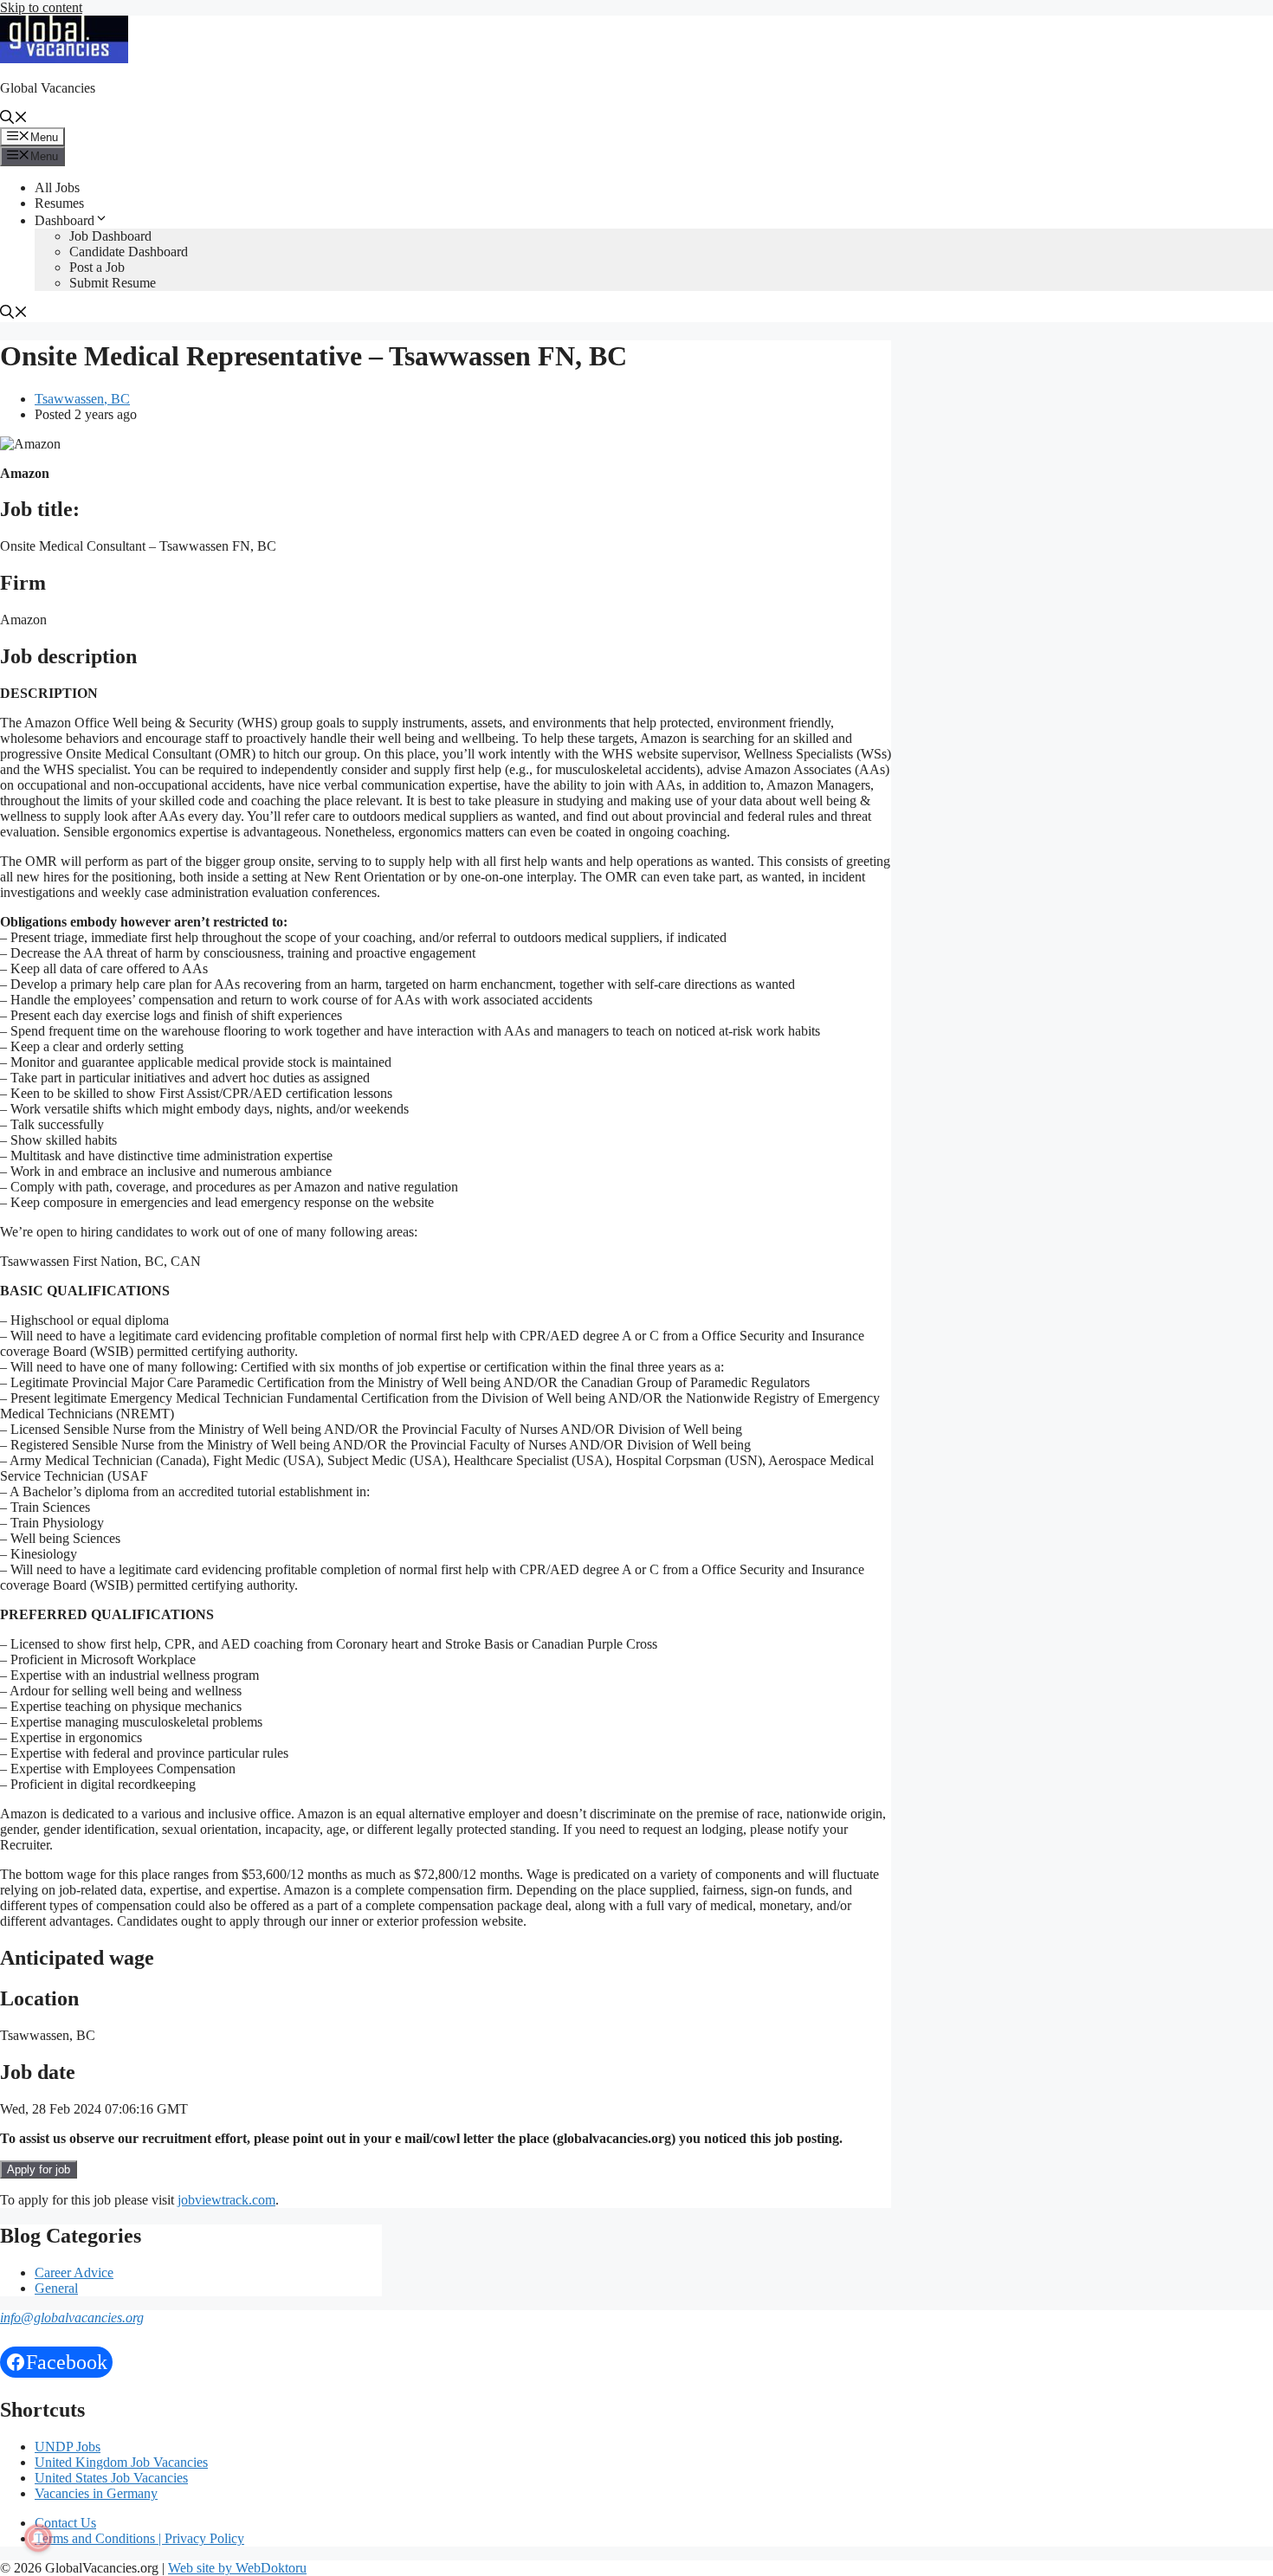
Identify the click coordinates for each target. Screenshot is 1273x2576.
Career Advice (74, 2273)
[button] (14, 119)
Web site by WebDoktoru (237, 2568)
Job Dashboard (110, 236)
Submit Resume (113, 283)
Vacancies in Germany (96, 2493)
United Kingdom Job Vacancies (121, 2462)
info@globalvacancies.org (72, 2318)
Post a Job (97, 267)
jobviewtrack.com (226, 2200)
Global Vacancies (48, 88)
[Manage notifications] (38, 2538)
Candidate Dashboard (129, 252)
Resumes (59, 203)
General (56, 2288)
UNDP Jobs (68, 2447)
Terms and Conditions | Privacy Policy (139, 2538)
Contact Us (65, 2523)
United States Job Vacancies (111, 2478)
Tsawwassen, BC (82, 399)
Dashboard (65, 220)
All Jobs (57, 187)
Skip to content (41, 7)
